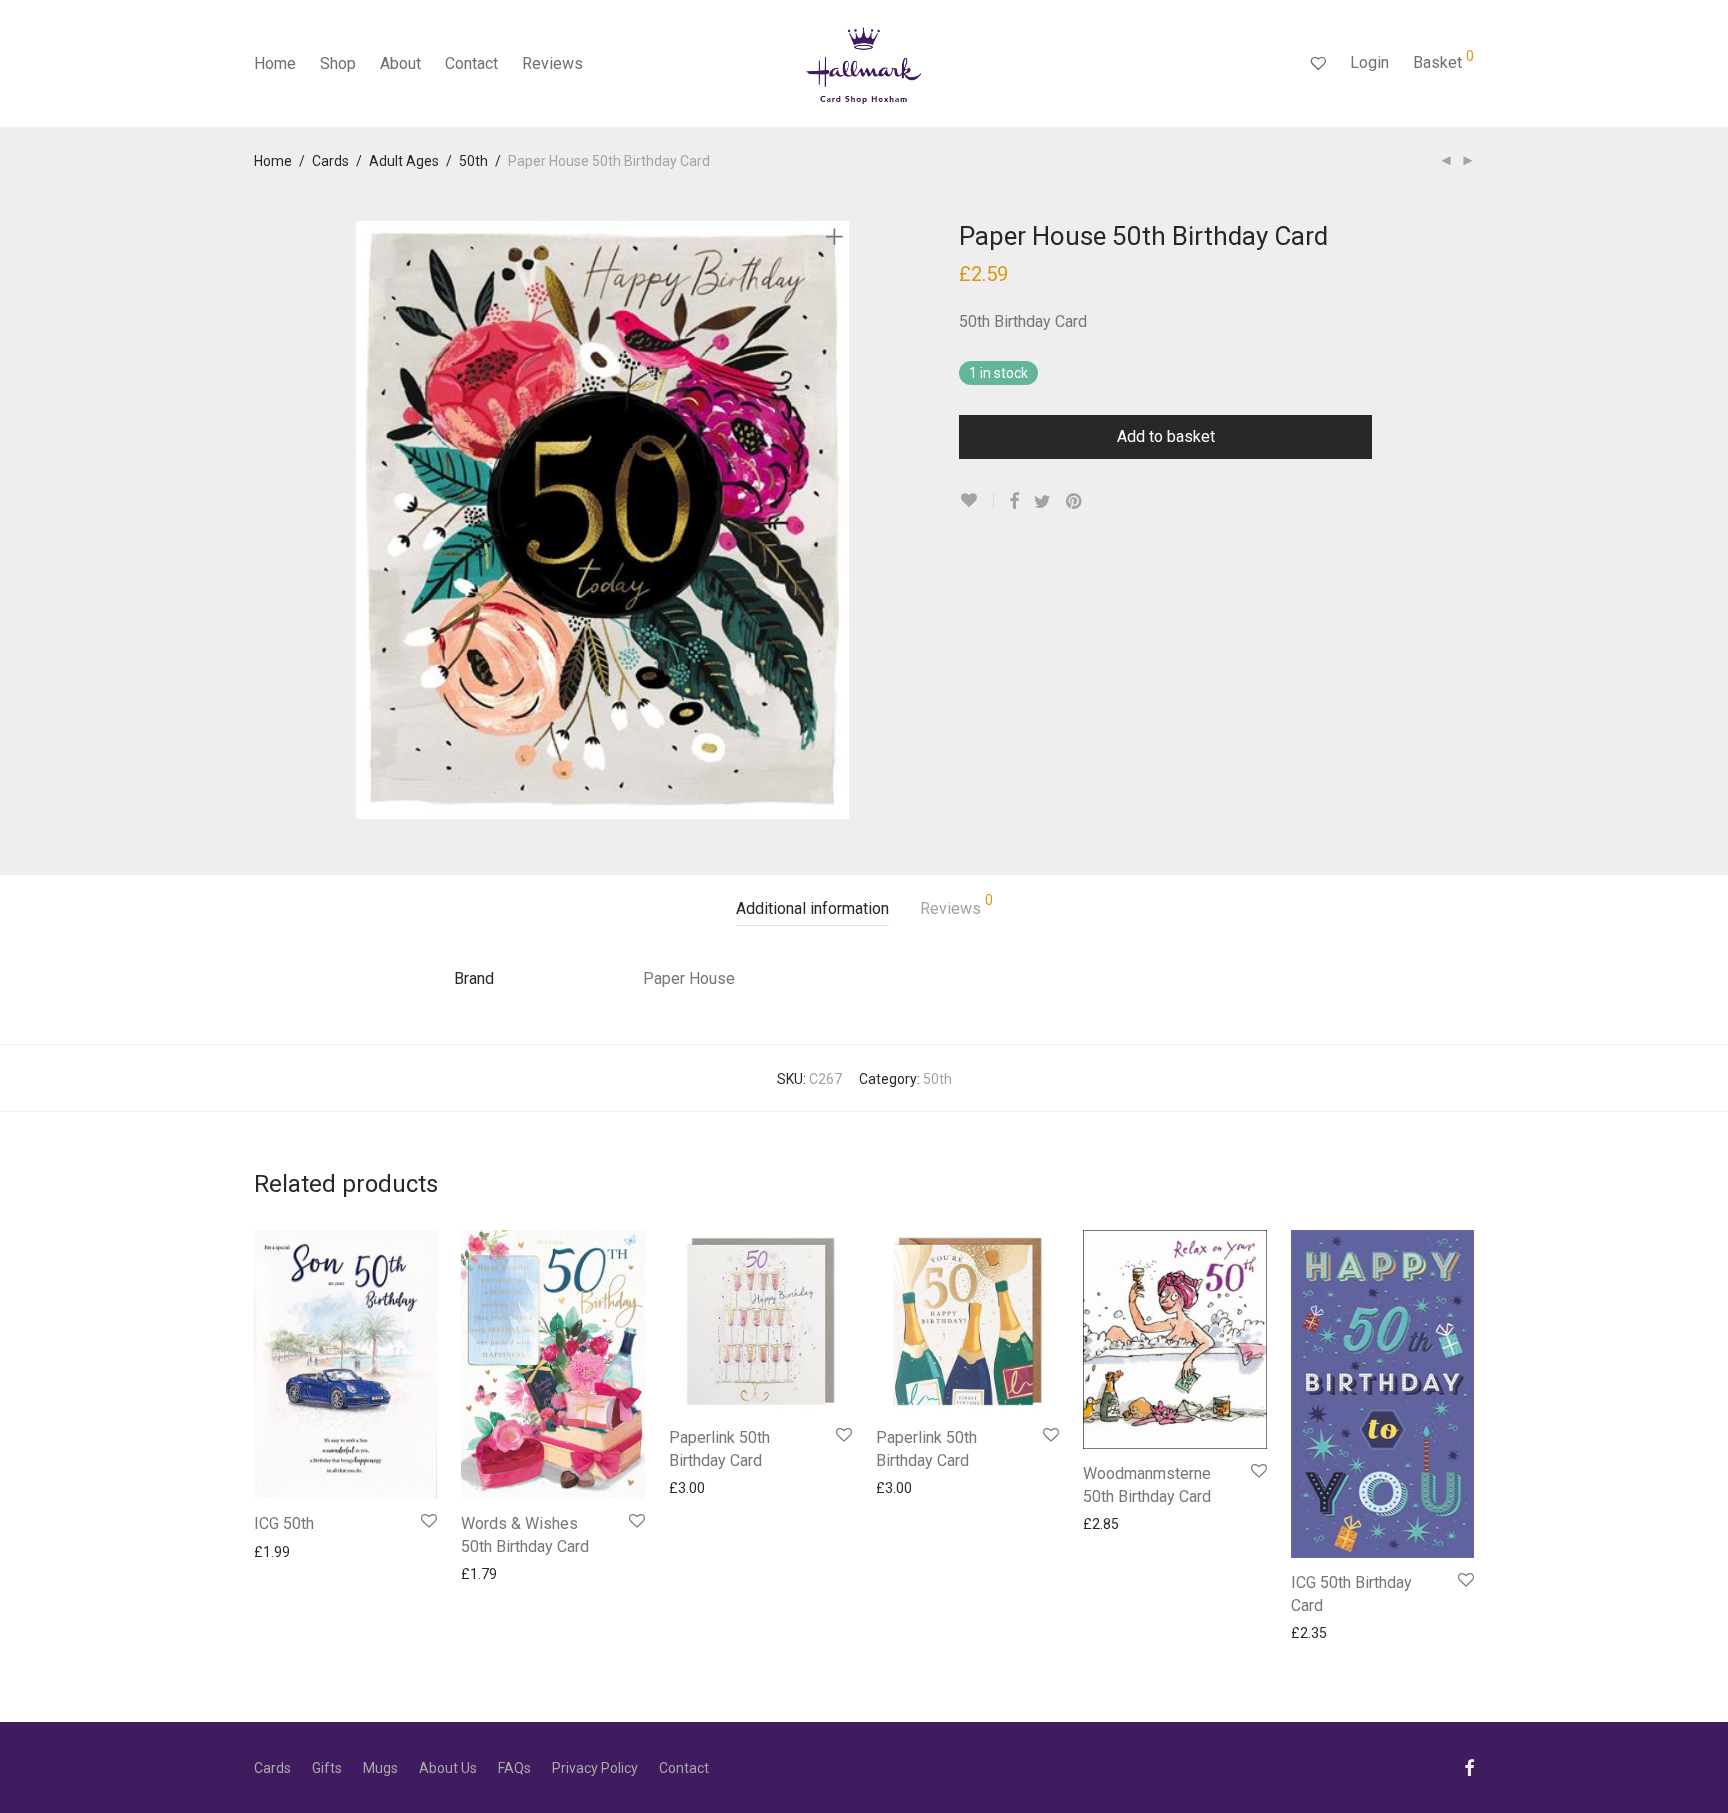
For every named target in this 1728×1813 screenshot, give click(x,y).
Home (275, 63)
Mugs (380, 1768)
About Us (448, 1768)
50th (473, 161)
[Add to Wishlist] (976, 500)
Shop (338, 63)
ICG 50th (284, 1523)
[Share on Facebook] (1014, 502)
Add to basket (1166, 436)
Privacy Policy (595, 1768)
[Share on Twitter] (1042, 502)
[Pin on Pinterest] (1075, 502)
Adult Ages (404, 161)
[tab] (812, 909)
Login (1369, 62)
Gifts (327, 1768)
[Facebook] (1469, 1767)
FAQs (514, 1768)
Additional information (812, 908)
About (400, 63)
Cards (330, 161)
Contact (471, 63)
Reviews (552, 63)
